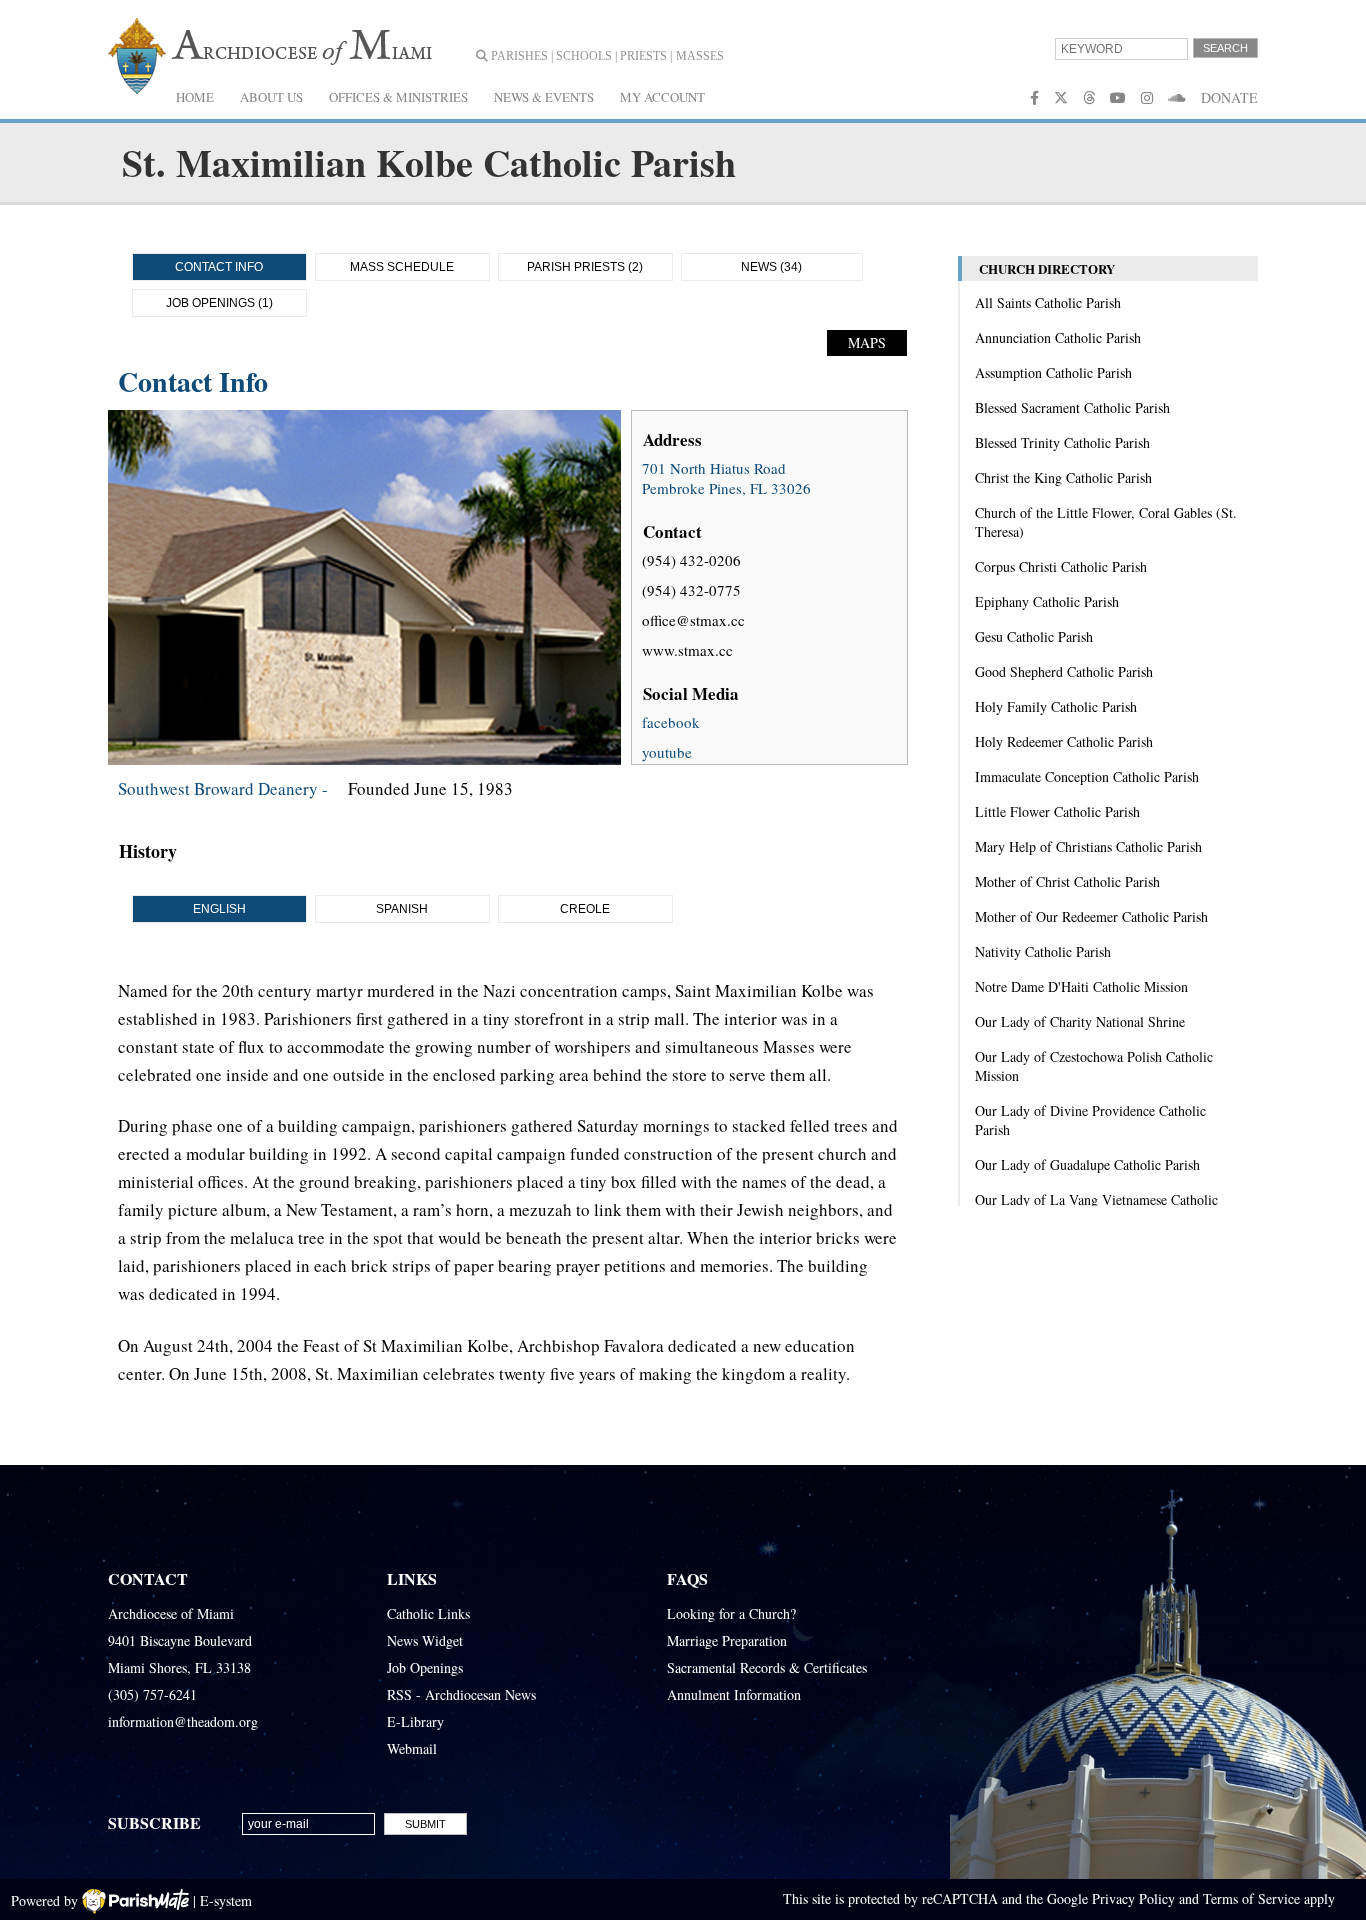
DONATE (1229, 97)
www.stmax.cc (687, 650)
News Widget (425, 1640)
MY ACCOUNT (662, 97)
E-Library (415, 1721)
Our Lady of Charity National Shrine (1080, 1021)
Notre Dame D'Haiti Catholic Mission (1081, 986)
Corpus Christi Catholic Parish (1061, 566)
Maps (867, 342)
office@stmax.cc (693, 620)
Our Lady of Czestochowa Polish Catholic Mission (1094, 1066)
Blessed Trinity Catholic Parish (1062, 442)
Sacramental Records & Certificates (767, 1667)
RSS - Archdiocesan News (461, 1694)
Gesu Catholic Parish (1034, 636)
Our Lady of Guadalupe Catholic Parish (1087, 1164)
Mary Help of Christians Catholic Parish (1088, 846)
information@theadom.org (183, 1721)
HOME (195, 97)
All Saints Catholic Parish (1048, 302)
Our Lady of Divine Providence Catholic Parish (1090, 1120)
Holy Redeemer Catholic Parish (1064, 741)
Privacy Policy (1133, 1898)
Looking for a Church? (731, 1613)
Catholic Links (428, 1613)
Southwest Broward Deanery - (223, 788)
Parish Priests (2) (585, 267)
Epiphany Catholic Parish (1047, 601)
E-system (226, 1900)
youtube (667, 752)
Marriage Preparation (727, 1640)
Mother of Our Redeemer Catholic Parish (1091, 916)
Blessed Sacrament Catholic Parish (1072, 407)
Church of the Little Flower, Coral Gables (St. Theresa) (1106, 522)
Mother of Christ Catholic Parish (1067, 881)
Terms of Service (1251, 1898)
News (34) (771, 267)
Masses (700, 56)
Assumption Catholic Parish (1053, 372)
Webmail (412, 1748)
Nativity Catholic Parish (1043, 951)
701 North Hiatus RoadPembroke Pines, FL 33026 (726, 478)
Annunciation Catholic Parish (1058, 337)
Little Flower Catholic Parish (1057, 811)
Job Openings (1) (219, 303)
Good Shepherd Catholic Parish (1064, 671)
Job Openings (425, 1667)
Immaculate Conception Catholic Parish (1087, 776)
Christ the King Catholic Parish (1063, 477)
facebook (671, 722)
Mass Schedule (402, 267)
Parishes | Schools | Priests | (580, 56)
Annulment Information (734, 1694)
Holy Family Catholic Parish (1056, 706)
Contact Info (219, 267)
